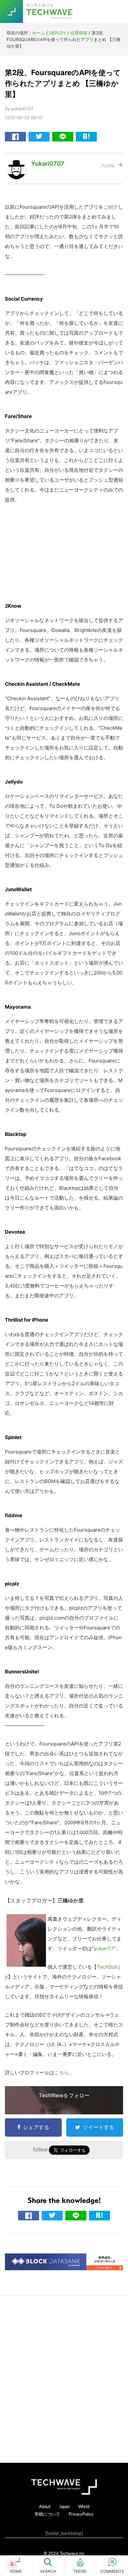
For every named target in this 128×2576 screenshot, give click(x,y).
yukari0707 (48, 164)
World (84, 2506)
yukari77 (104, 1948)
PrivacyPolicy (81, 2514)
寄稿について (47, 2514)
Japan (64, 2506)
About (45, 2506)
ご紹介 (111, 207)
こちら (62, 2073)
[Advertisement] (64, 2379)
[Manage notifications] (12, 2564)
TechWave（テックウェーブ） (50, 11)
